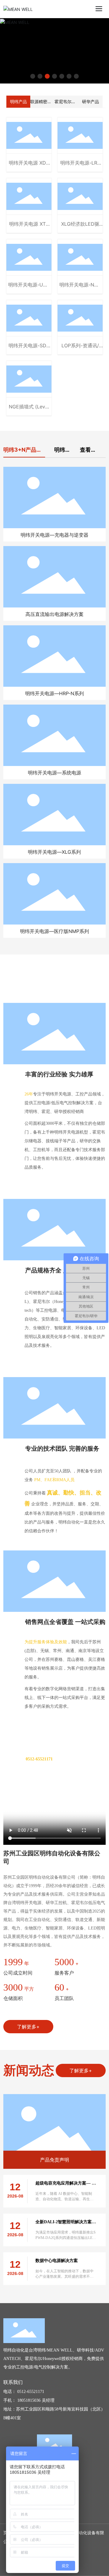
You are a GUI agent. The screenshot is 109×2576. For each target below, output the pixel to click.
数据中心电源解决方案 (57, 2261)
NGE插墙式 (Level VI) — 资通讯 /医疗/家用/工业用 (29, 410)
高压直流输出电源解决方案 (54, 614)
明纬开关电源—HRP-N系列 (54, 693)
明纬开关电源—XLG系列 (54, 852)
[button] (33, 76)
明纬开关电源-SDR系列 (29, 349)
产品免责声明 (54, 2160)
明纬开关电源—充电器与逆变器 (54, 535)
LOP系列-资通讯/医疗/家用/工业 (80, 349)
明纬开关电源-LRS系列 (80, 166)
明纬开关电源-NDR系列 (80, 288)
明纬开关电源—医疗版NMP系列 (54, 931)
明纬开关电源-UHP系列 (29, 288)
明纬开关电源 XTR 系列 (29, 227)
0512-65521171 (31, 2392)
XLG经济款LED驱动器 (80, 227)
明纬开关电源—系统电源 (54, 773)
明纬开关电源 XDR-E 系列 (29, 166)
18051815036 (29, 2400)
